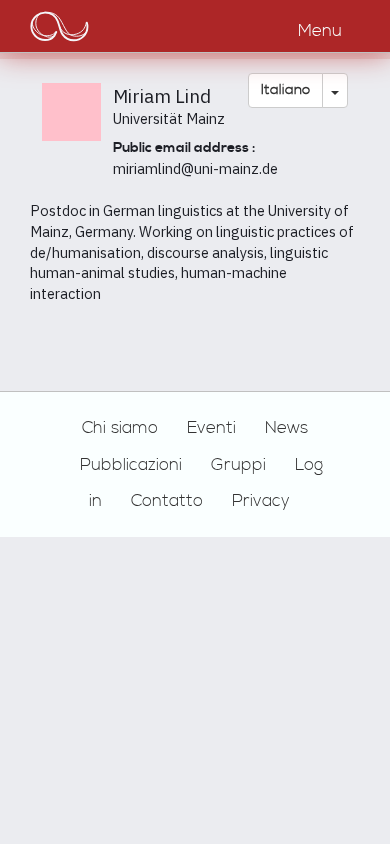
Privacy (261, 501)
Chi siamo (120, 428)
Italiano (285, 90)
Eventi (211, 428)
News (286, 428)
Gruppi (238, 465)
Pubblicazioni (131, 465)
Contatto (167, 501)
